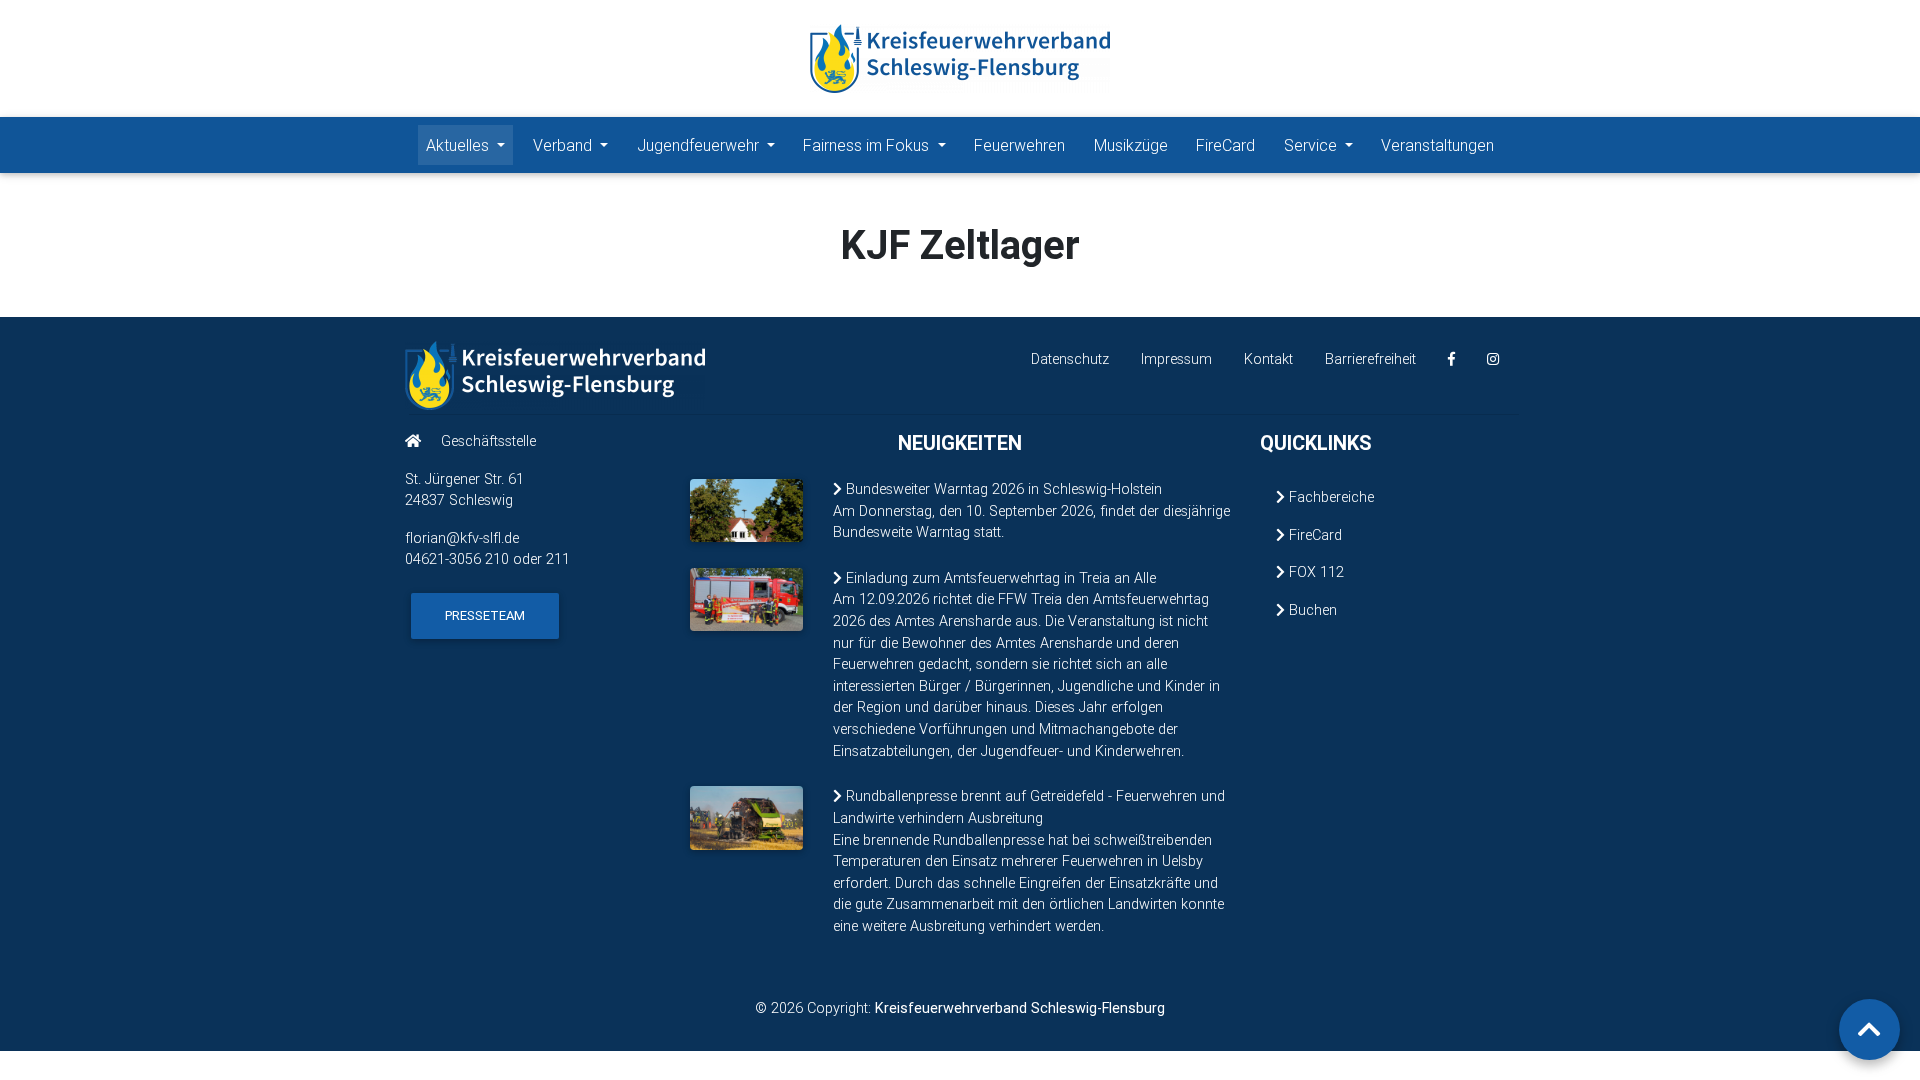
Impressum (1176, 359)
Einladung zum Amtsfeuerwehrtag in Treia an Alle (999, 578)
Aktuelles (459, 145)
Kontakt (1268, 359)
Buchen (1311, 610)
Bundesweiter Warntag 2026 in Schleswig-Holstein (1002, 489)
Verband (564, 145)
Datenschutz (1070, 359)
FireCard (1225, 145)
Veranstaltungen (1437, 145)
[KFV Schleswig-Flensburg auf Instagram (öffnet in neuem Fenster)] (1493, 359)
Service (1312, 145)
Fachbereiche (1329, 497)
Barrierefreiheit (1370, 359)
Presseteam (485, 615)
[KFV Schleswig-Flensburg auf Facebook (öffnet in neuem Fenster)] (1451, 359)
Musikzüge (1131, 145)
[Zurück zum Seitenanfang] (1869, 1029)
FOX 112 (1314, 572)
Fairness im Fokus (868, 145)
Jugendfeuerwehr (700, 145)
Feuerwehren (1019, 145)
